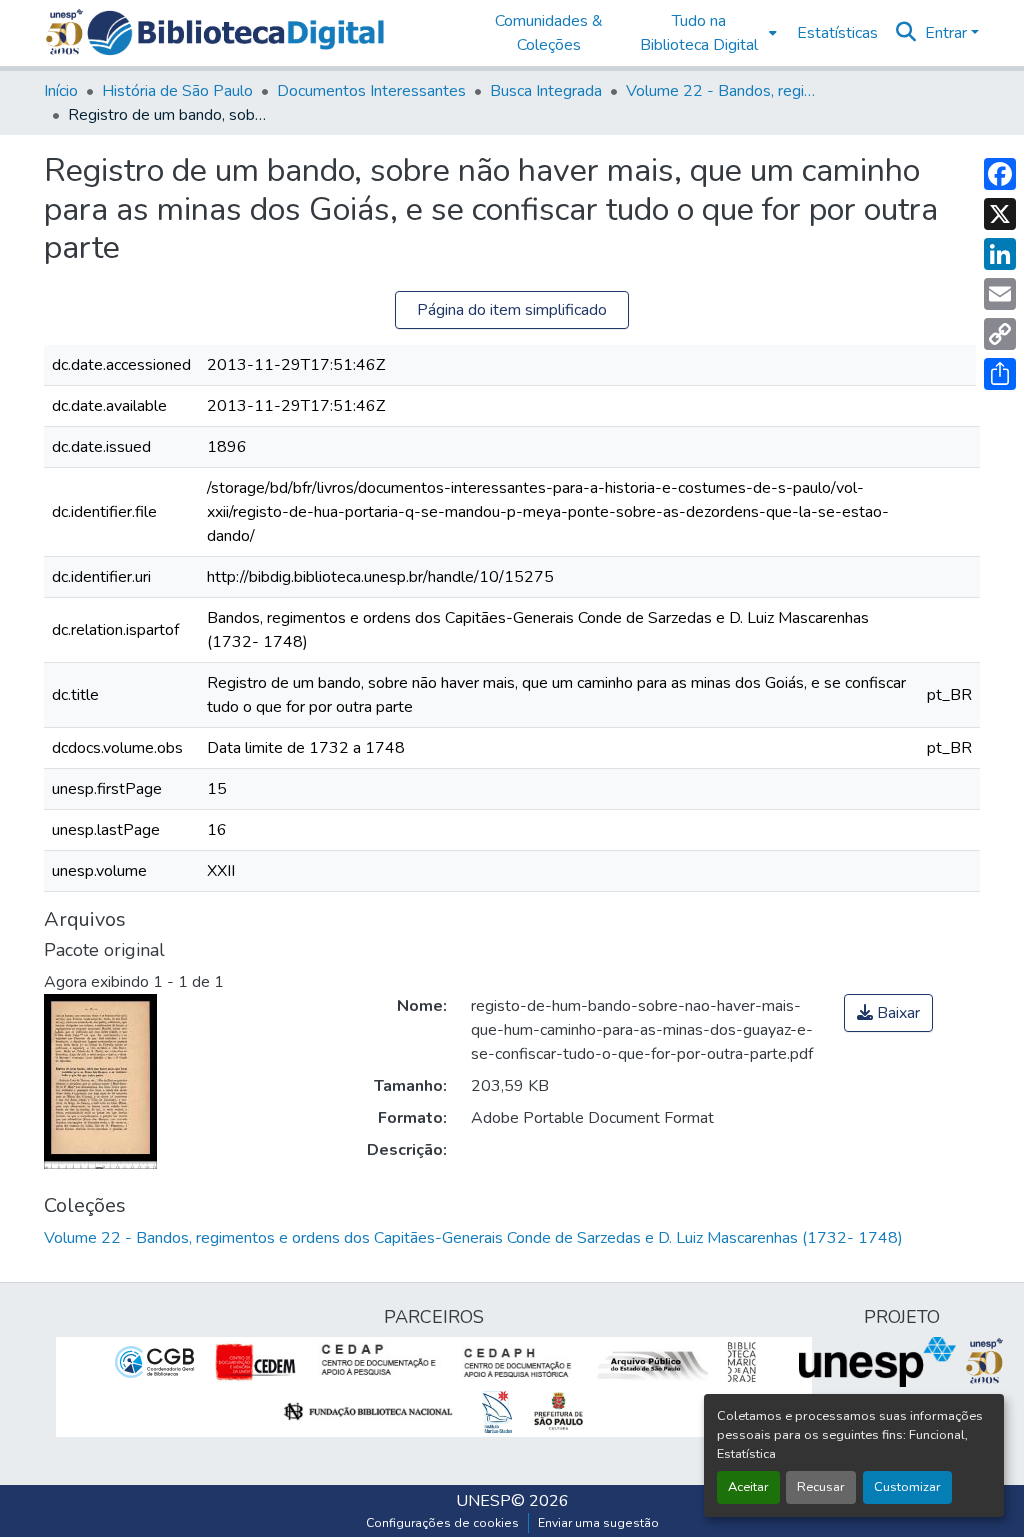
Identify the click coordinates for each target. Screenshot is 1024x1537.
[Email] (1000, 294)
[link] (888, 1013)
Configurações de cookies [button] (442, 1523)
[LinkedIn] (1000, 254)
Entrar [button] (948, 33)
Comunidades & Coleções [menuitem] (549, 33)
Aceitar (748, 1487)
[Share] (1000, 374)
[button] (235, 33)
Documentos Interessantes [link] (371, 91)
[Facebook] (1000, 174)
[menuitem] (704, 33)
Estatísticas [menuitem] (837, 33)
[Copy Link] (1000, 334)
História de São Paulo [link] (177, 91)
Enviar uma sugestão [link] (598, 1523)
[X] (1000, 214)
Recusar (821, 1487)
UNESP (483, 1501)
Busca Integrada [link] (546, 91)
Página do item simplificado (512, 310)
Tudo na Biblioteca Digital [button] (699, 33)
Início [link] (61, 91)
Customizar (907, 1487)
